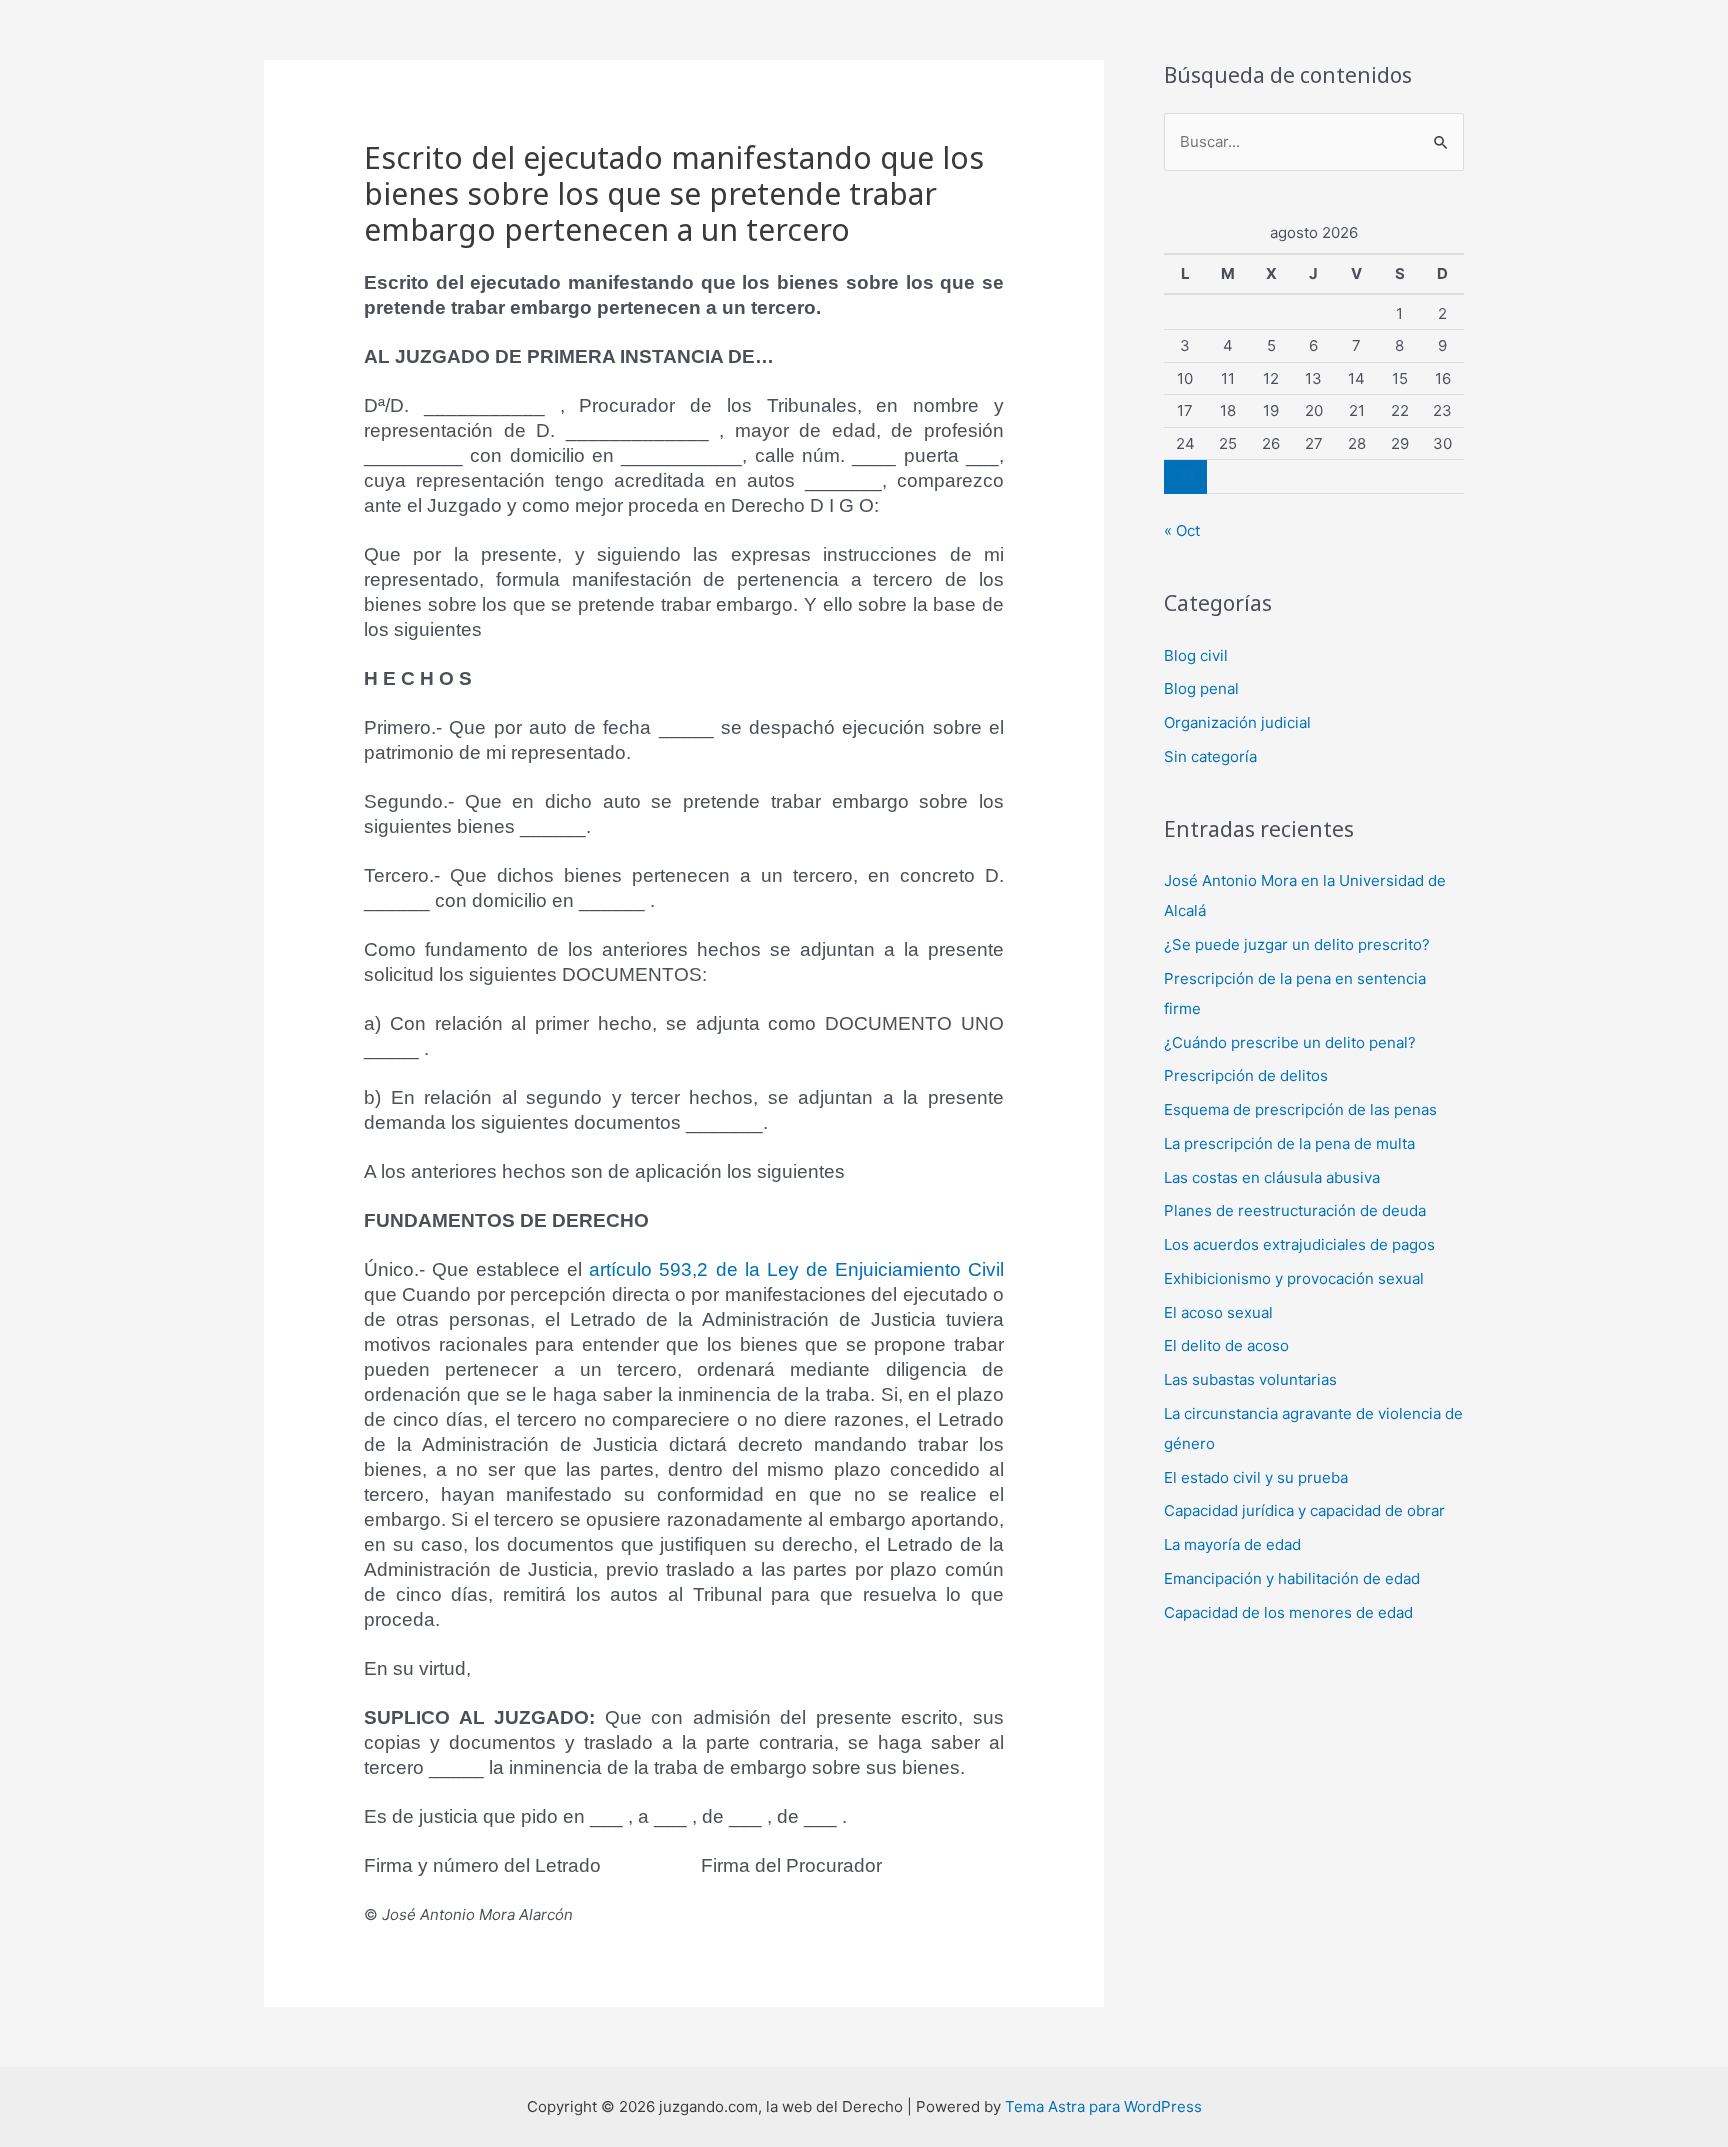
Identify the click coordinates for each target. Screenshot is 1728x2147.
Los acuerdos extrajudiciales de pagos (1299, 1244)
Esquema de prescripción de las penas (1300, 1109)
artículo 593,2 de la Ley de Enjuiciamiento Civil (796, 1269)
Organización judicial (1237, 722)
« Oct (1182, 530)
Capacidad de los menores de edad (1288, 1612)
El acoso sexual (1218, 1312)
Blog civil (1196, 655)
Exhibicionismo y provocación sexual (1294, 1278)
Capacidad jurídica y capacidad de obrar (1304, 1510)
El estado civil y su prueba (1256, 1477)
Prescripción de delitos (1246, 1075)
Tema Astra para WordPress (1103, 2106)
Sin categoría (1210, 756)
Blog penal (1201, 688)
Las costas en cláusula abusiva (1272, 1177)
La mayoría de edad (1232, 1544)
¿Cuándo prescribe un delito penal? (1290, 1042)
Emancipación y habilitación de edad (1292, 1578)
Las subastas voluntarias (1250, 1379)
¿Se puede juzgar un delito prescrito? (1297, 944)
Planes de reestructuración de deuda (1295, 1210)
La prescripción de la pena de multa (1289, 1143)
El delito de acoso (1226, 1345)
